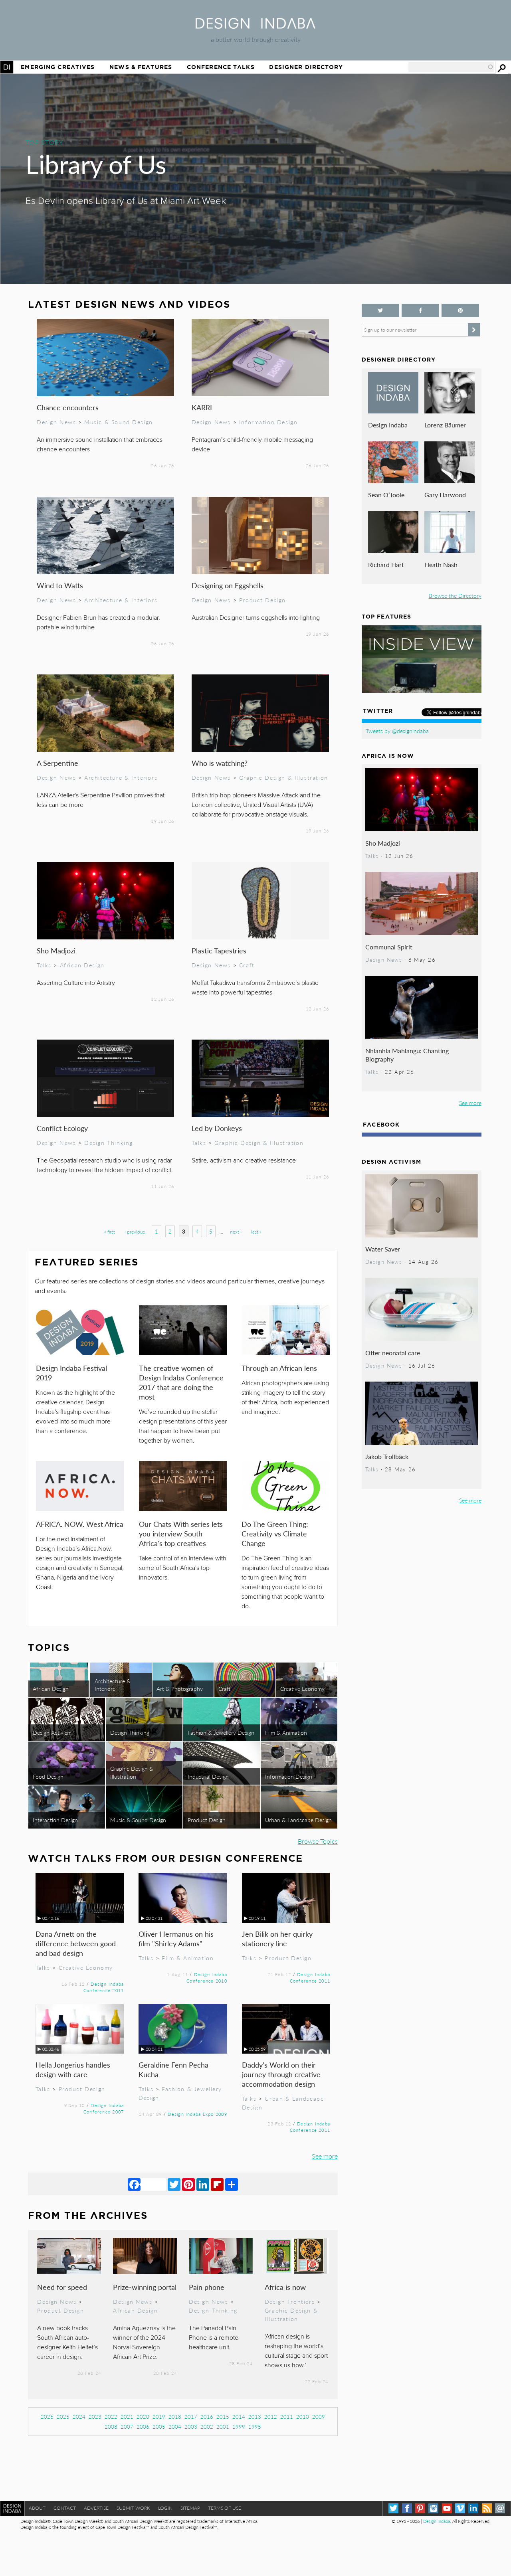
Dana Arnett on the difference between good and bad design (76, 1943)
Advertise (96, 2508)
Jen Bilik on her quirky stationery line (277, 1938)
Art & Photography (180, 1688)
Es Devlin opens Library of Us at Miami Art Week (126, 201)
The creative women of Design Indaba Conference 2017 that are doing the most (181, 1382)
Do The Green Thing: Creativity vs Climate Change (275, 1533)
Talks (44, 965)
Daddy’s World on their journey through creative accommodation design (281, 2074)
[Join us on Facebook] (420, 310)
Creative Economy (302, 1688)
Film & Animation (286, 1732)
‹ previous (135, 1232)
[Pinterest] (188, 2184)
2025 (63, 2417)
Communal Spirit (389, 947)
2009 (319, 2417)
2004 (175, 2427)
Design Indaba (388, 425)
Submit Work (133, 2508)
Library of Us (96, 164)
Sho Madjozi (56, 950)
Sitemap (190, 2508)
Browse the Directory (455, 595)
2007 (127, 2427)
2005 (159, 2427)
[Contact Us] (500, 2508)
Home (7, 67)
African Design (82, 965)
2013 (255, 2417)
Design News (56, 422)
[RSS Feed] (487, 2508)
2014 (239, 2417)
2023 (95, 2417)
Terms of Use (225, 2508)
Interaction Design (55, 1820)
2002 (207, 2427)
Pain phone (207, 2287)
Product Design (262, 600)
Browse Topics (318, 1841)
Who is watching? (220, 763)
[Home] (255, 26)
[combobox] (451, 67)
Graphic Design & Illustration (284, 777)
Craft (247, 965)
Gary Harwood (445, 495)
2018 (175, 2417)
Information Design (268, 422)
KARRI (202, 407)
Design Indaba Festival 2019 (71, 1373)
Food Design (48, 1776)
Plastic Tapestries (219, 950)
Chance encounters (68, 407)
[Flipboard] (217, 2184)
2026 (47, 2417)
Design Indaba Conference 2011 (104, 1987)
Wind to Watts (60, 585)
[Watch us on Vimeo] (460, 2508)
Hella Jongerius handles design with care (73, 2069)
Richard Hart (386, 564)
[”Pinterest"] (460, 310)
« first (110, 1232)
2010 (303, 2417)
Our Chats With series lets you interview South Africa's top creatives (181, 1533)
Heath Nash (441, 564)
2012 (271, 2417)
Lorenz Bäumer (445, 425)
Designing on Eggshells (228, 585)
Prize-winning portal (145, 2287)
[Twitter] (174, 2184)
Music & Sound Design (119, 422)
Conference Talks (221, 67)
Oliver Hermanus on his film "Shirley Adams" (176, 1938)
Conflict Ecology (62, 1128)
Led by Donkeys (217, 1128)
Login (165, 2508)
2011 (287, 2417)
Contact (65, 2508)
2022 (111, 2417)
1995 (255, 2427)
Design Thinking (109, 1143)
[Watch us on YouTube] (447, 2508)
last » (256, 1232)
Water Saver (383, 1249)
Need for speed (62, 2287)
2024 (79, 2417)
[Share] (232, 2184)
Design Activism (52, 1732)
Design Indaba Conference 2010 (207, 1977)
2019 (159, 2417)
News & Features (141, 67)
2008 (111, 2427)
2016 (207, 2417)
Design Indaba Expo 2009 (197, 2114)
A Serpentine (57, 763)
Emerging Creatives (58, 67)
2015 (223, 2417)
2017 (191, 2417)
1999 (239, 2427)
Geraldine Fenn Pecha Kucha (173, 2069)
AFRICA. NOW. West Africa (80, 1524)
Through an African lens (279, 1368)
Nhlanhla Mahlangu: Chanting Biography (407, 1055)
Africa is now (285, 2287)
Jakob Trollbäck (387, 1456)
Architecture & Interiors (121, 600)
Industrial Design (208, 1776)
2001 (223, 2427)
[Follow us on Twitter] (380, 310)
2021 (127, 2417)
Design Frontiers (290, 2301)
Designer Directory (306, 67)
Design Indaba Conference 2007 (104, 2108)
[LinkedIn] (203, 2184)
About (37, 2508)
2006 (143, 2427)
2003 (191, 2427)
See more (325, 2156)
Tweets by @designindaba (397, 731)
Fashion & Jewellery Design (221, 1732)
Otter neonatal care (393, 1353)
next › (236, 1232)
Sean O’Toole (386, 495)
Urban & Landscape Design (298, 1820)
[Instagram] (433, 2508)
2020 (143, 2417)
